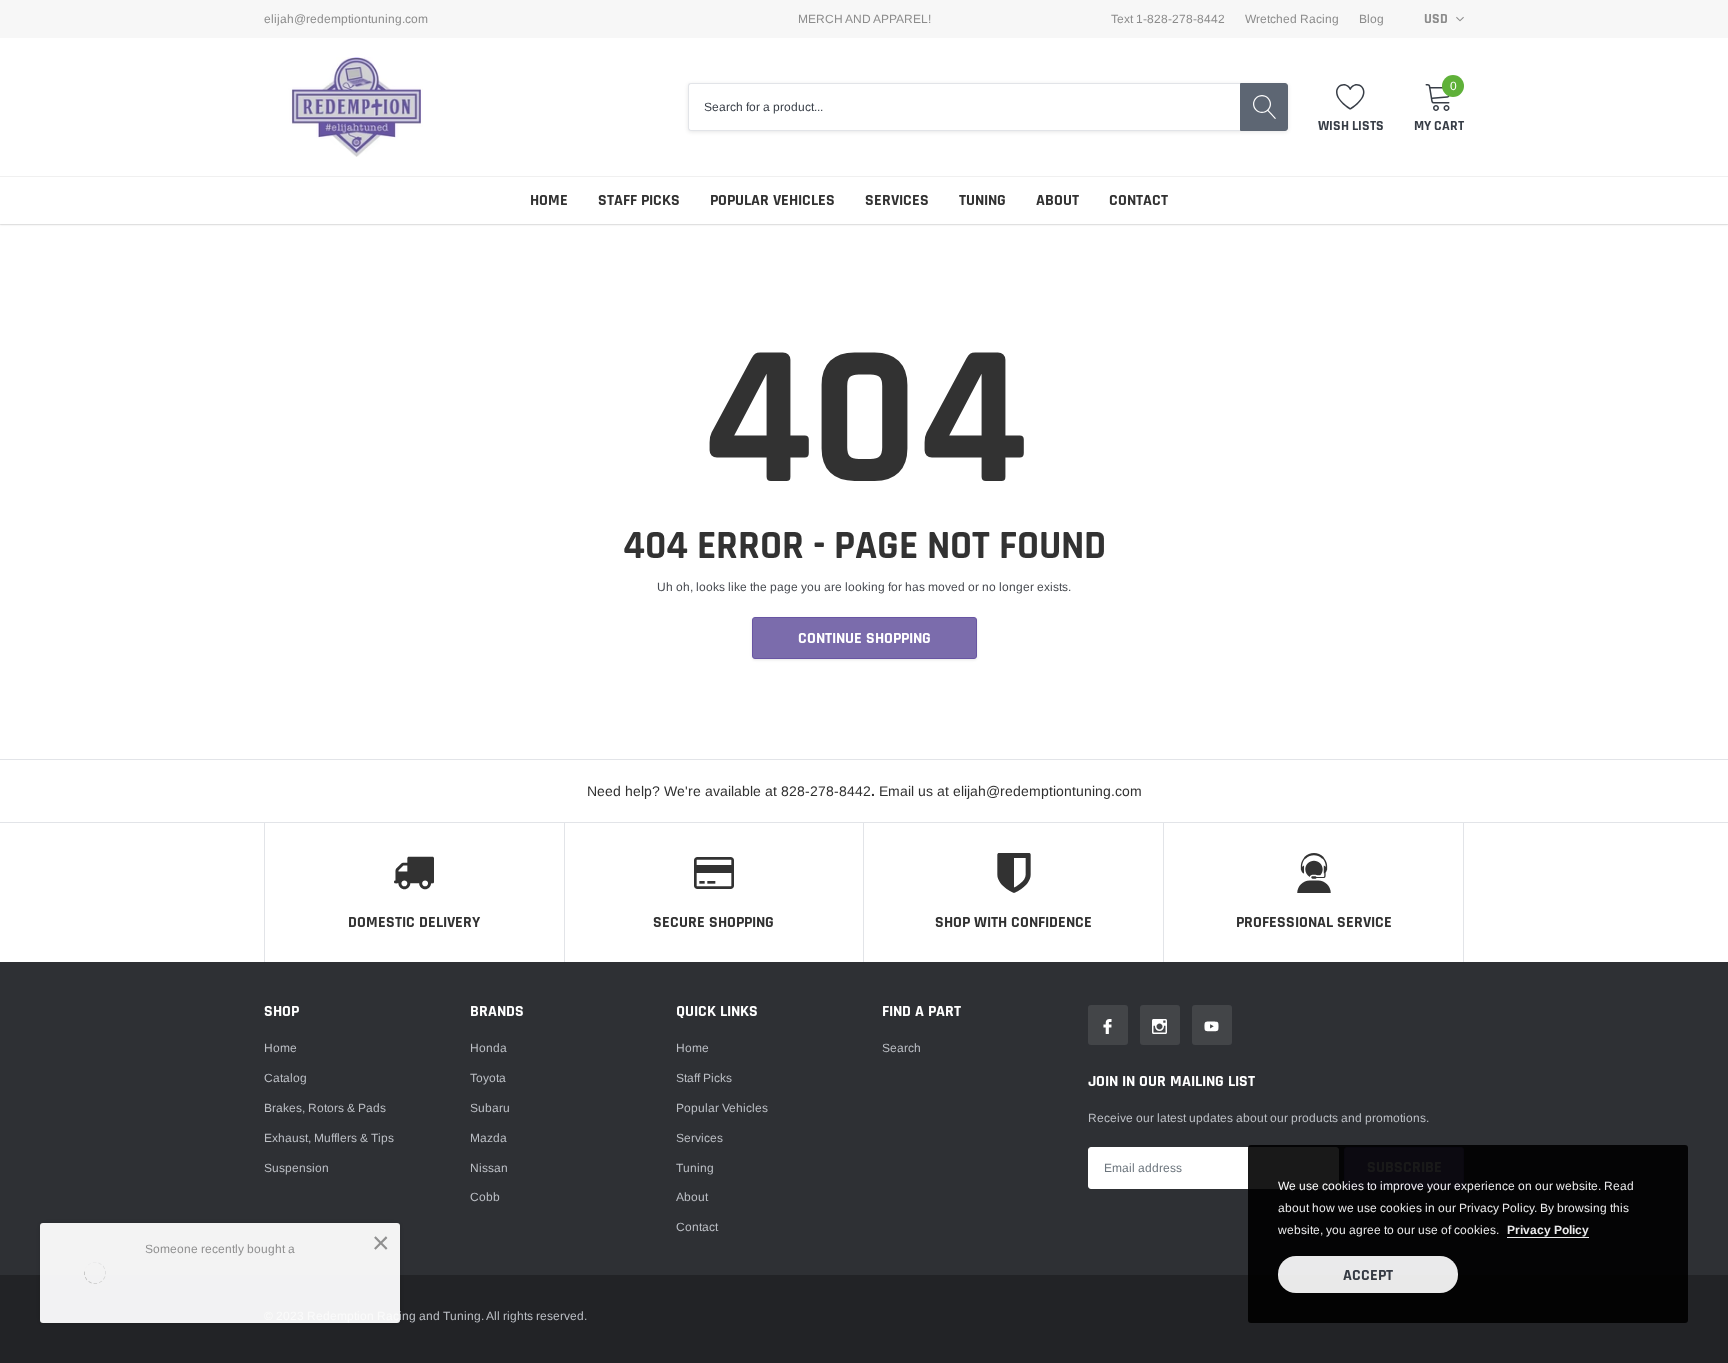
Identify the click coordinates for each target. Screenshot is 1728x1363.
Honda (488, 1048)
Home (549, 200)
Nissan (489, 1168)
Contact (1138, 200)
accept (1368, 1275)
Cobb (485, 1197)
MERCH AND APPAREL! (864, 19)
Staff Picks (639, 200)
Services (897, 200)
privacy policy (1548, 1230)
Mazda (488, 1138)
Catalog (285, 1078)
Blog (1371, 19)
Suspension (296, 1168)
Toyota (488, 1078)
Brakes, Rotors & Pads (325, 1108)
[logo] (356, 106)
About (1057, 200)
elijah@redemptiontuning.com (346, 19)
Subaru (490, 1108)
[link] (1108, 1025)
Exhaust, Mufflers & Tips (329, 1138)
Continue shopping (864, 638)
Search (901, 1048)
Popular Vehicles (772, 200)
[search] (1264, 107)
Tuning (982, 200)
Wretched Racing (1292, 19)
